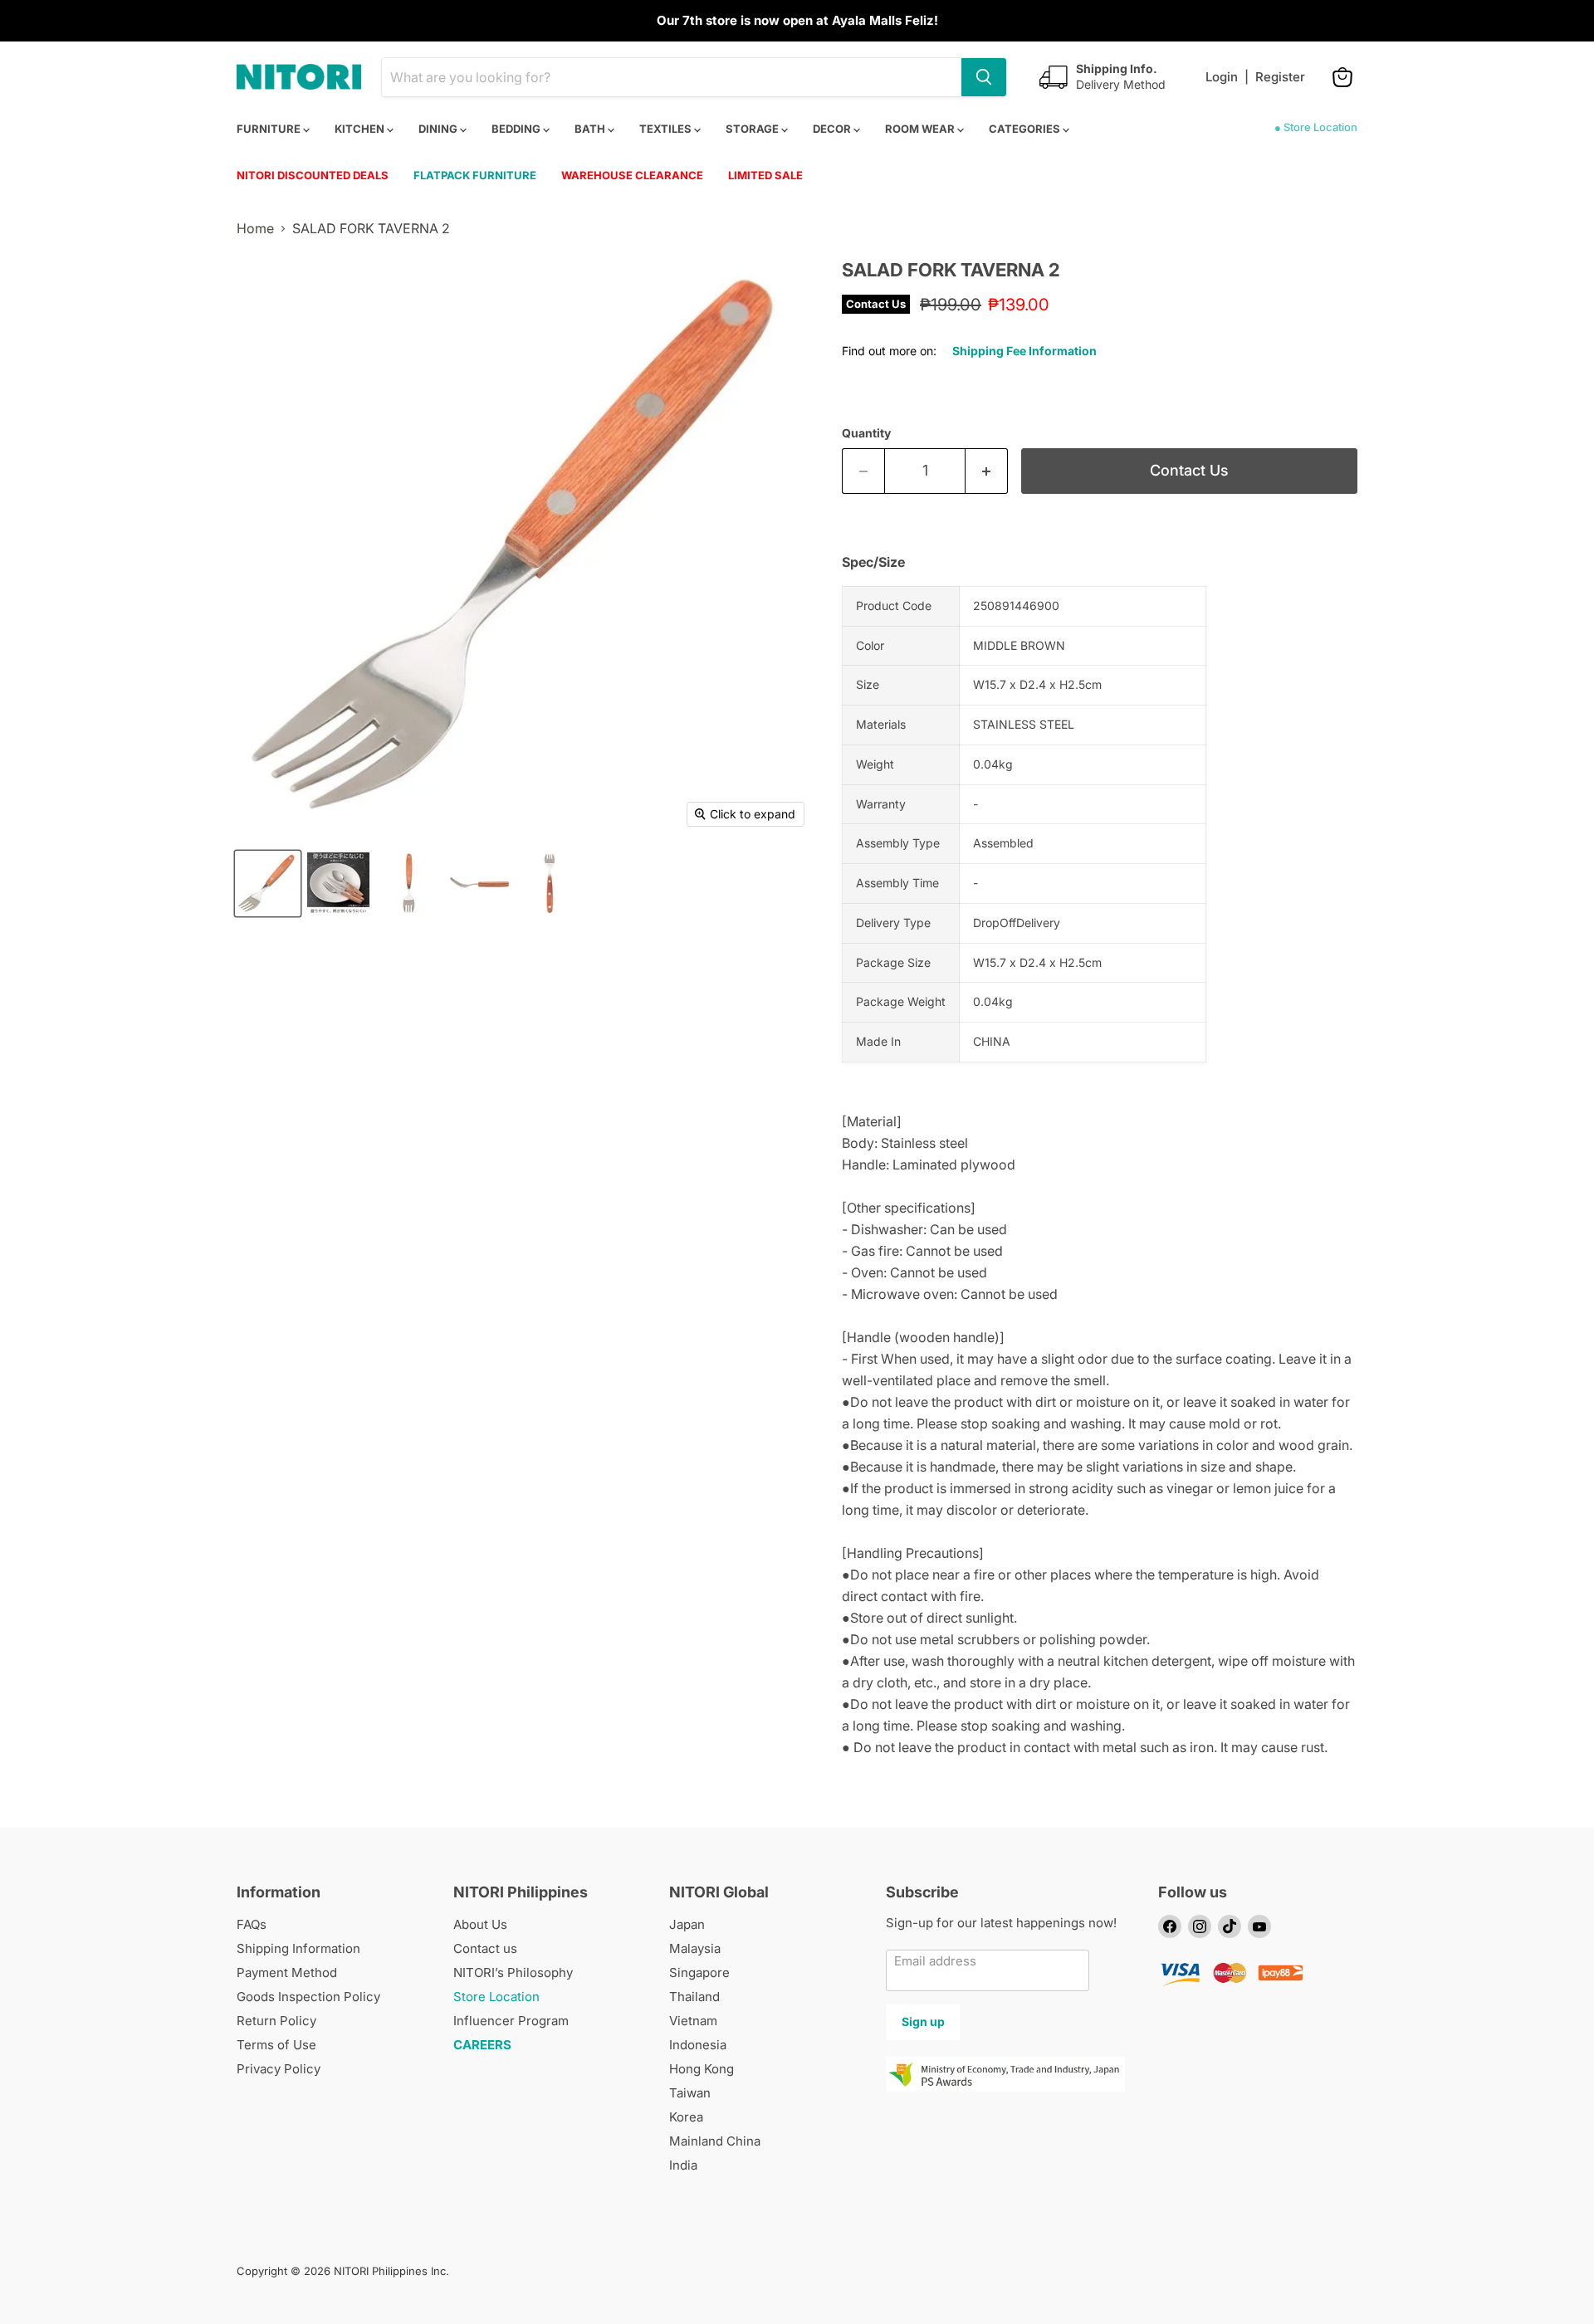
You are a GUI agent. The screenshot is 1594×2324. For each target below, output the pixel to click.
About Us (480, 1924)
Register (1280, 77)
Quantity (866, 433)
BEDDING (517, 129)
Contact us (485, 1948)
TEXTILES (667, 129)
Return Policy (276, 2021)
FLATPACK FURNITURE (475, 175)
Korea (686, 2117)
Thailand (694, 1997)
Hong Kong (702, 2069)
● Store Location (1316, 127)
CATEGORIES (1026, 129)
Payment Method (287, 1972)
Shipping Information (298, 1948)
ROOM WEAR (921, 129)
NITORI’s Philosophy (513, 1972)
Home (255, 228)
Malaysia (695, 1948)
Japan (687, 1924)
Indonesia (698, 2045)
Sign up (923, 2021)
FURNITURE (270, 129)
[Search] (984, 77)
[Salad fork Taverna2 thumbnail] (268, 884)
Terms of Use (276, 2045)
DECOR (833, 129)
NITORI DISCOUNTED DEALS (313, 175)
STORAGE (753, 129)
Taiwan (690, 2093)
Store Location (496, 1997)
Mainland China (715, 2141)
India (683, 2165)
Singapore (699, 1972)
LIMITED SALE (765, 175)
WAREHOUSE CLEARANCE (632, 175)
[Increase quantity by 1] (987, 471)
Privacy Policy (279, 2069)
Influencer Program (511, 2021)
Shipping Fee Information (1024, 351)
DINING (439, 129)
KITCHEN (361, 129)
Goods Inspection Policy (308, 1997)
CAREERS (482, 2045)
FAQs (252, 1924)
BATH (591, 129)
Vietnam (693, 2021)
